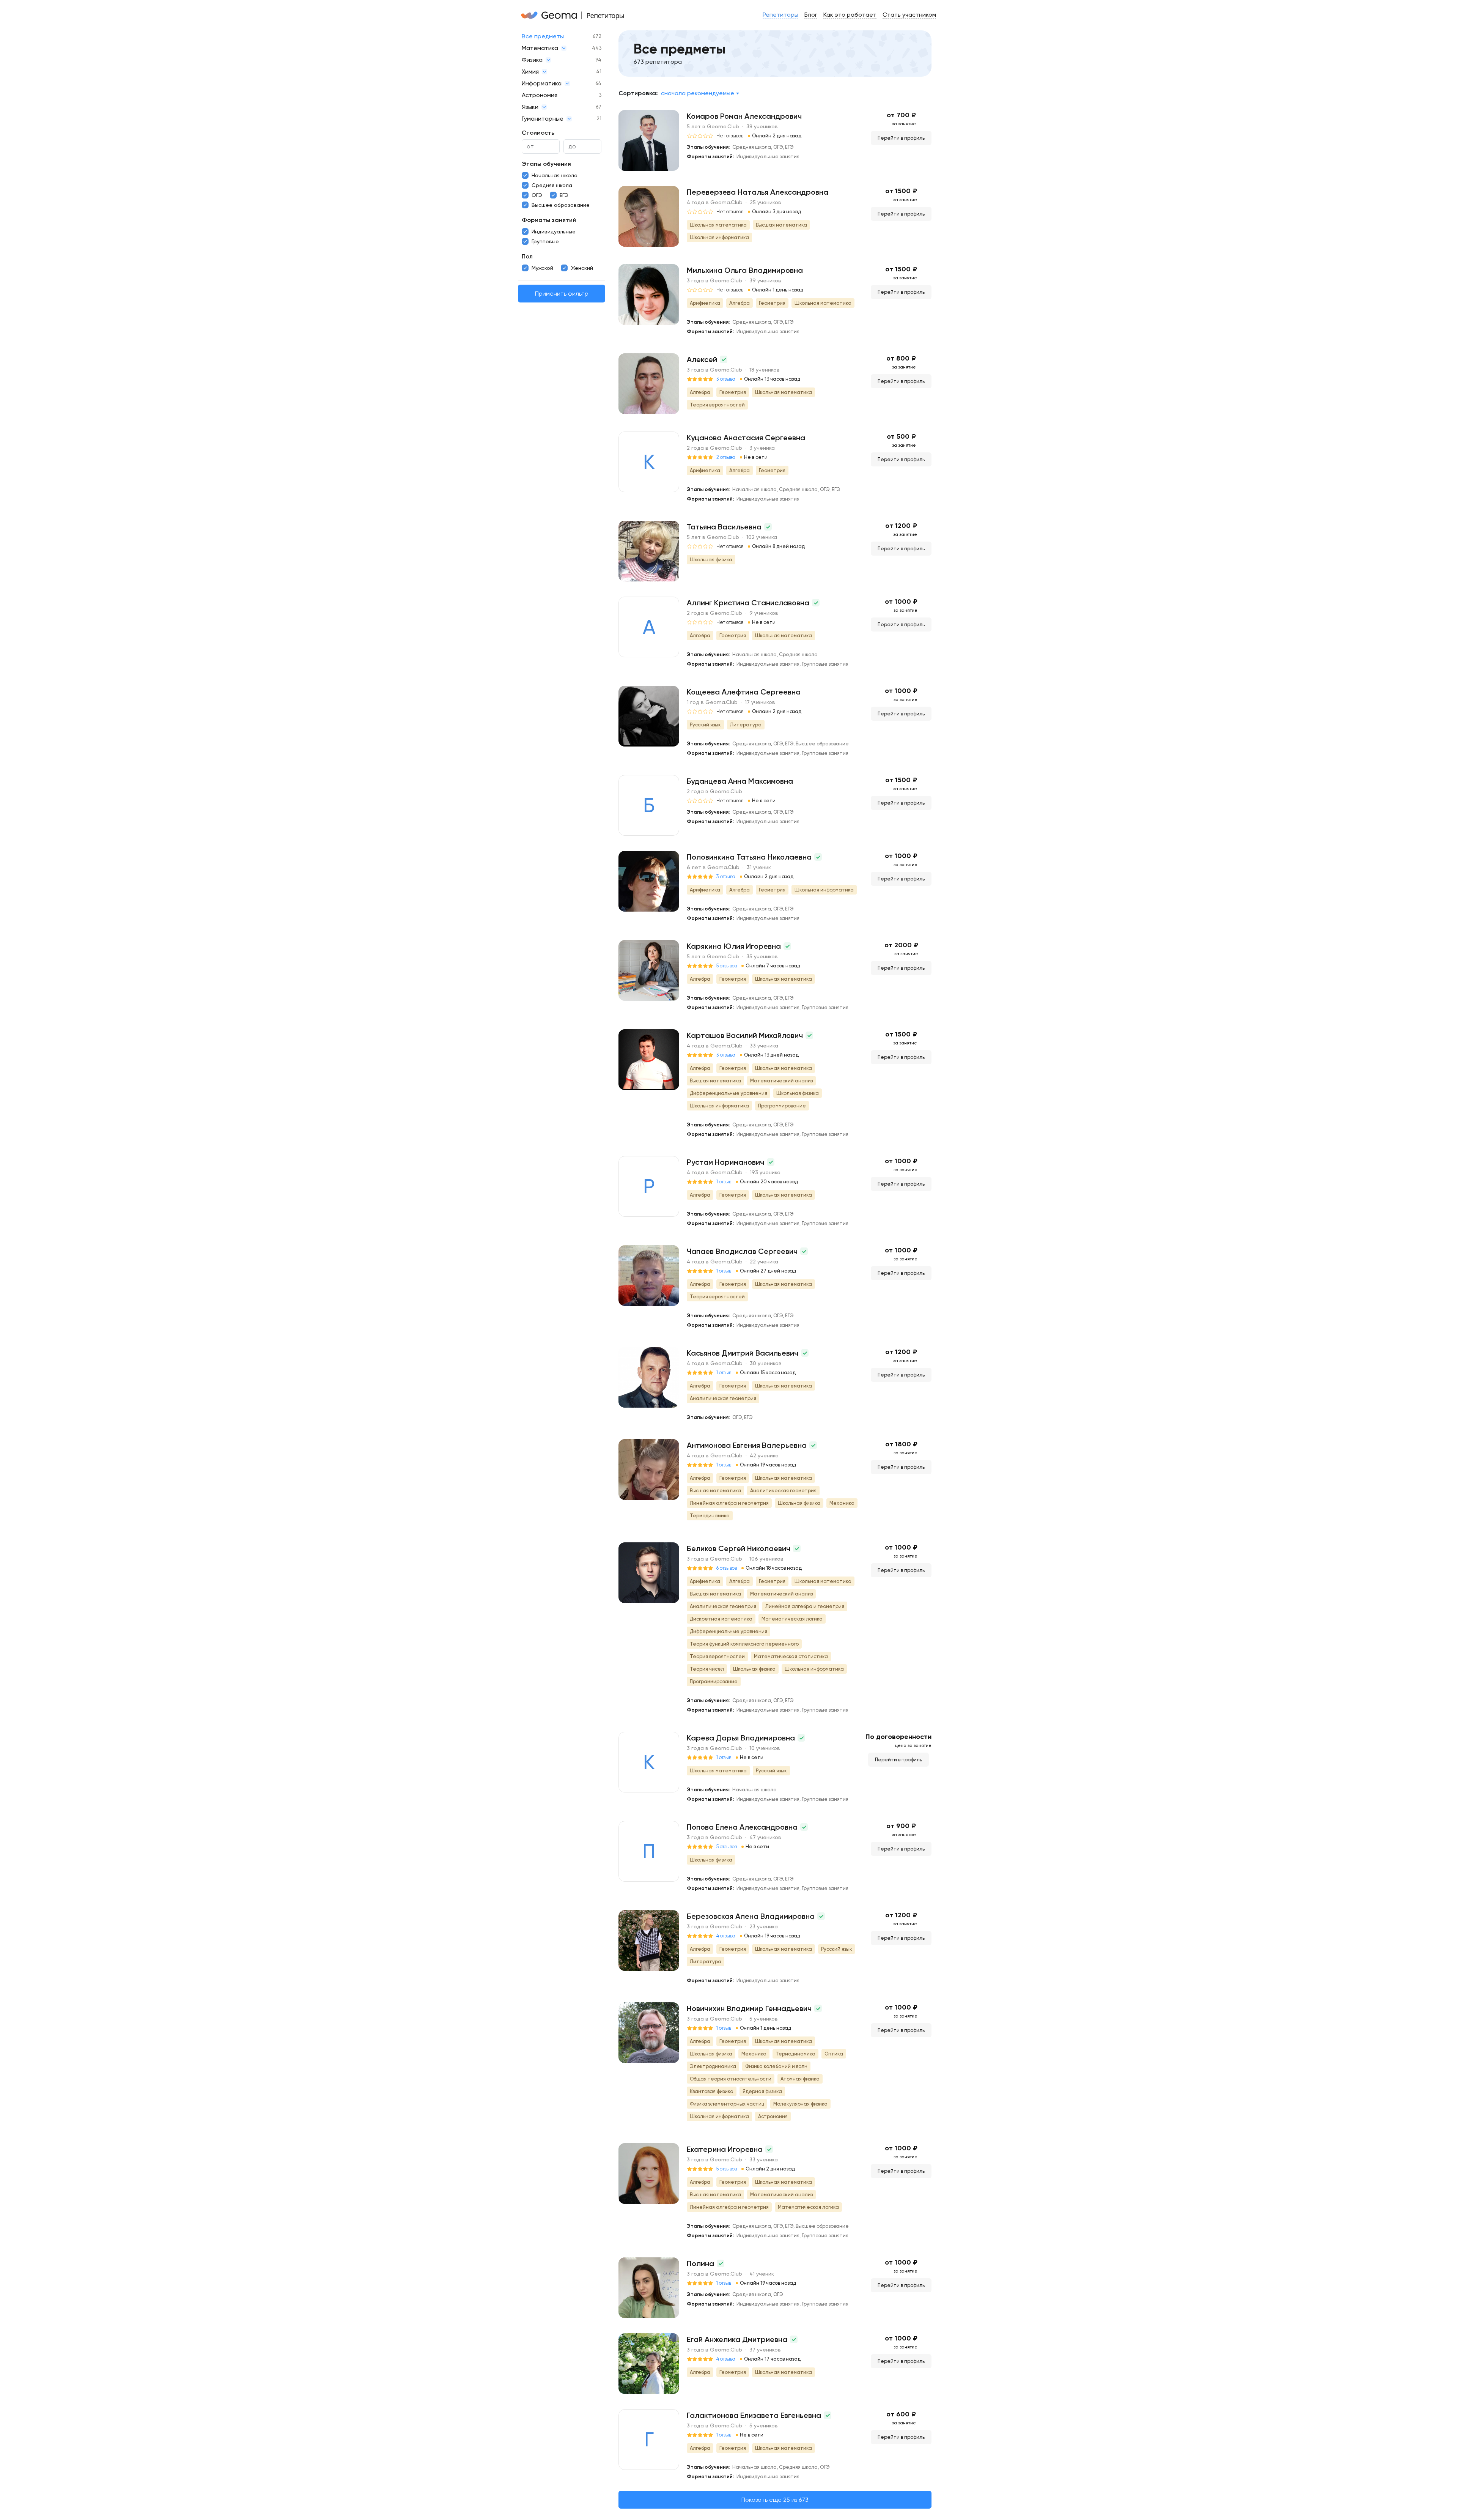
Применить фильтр (562, 294)
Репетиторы (780, 15)
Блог (811, 15)
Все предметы (543, 36)
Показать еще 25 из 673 (775, 2500)
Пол (527, 256)
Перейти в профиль (901, 138)
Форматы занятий (549, 220)
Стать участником (909, 15)
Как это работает (850, 15)
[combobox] (700, 93)
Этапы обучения (546, 164)
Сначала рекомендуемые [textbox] (698, 93)
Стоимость (538, 133)
